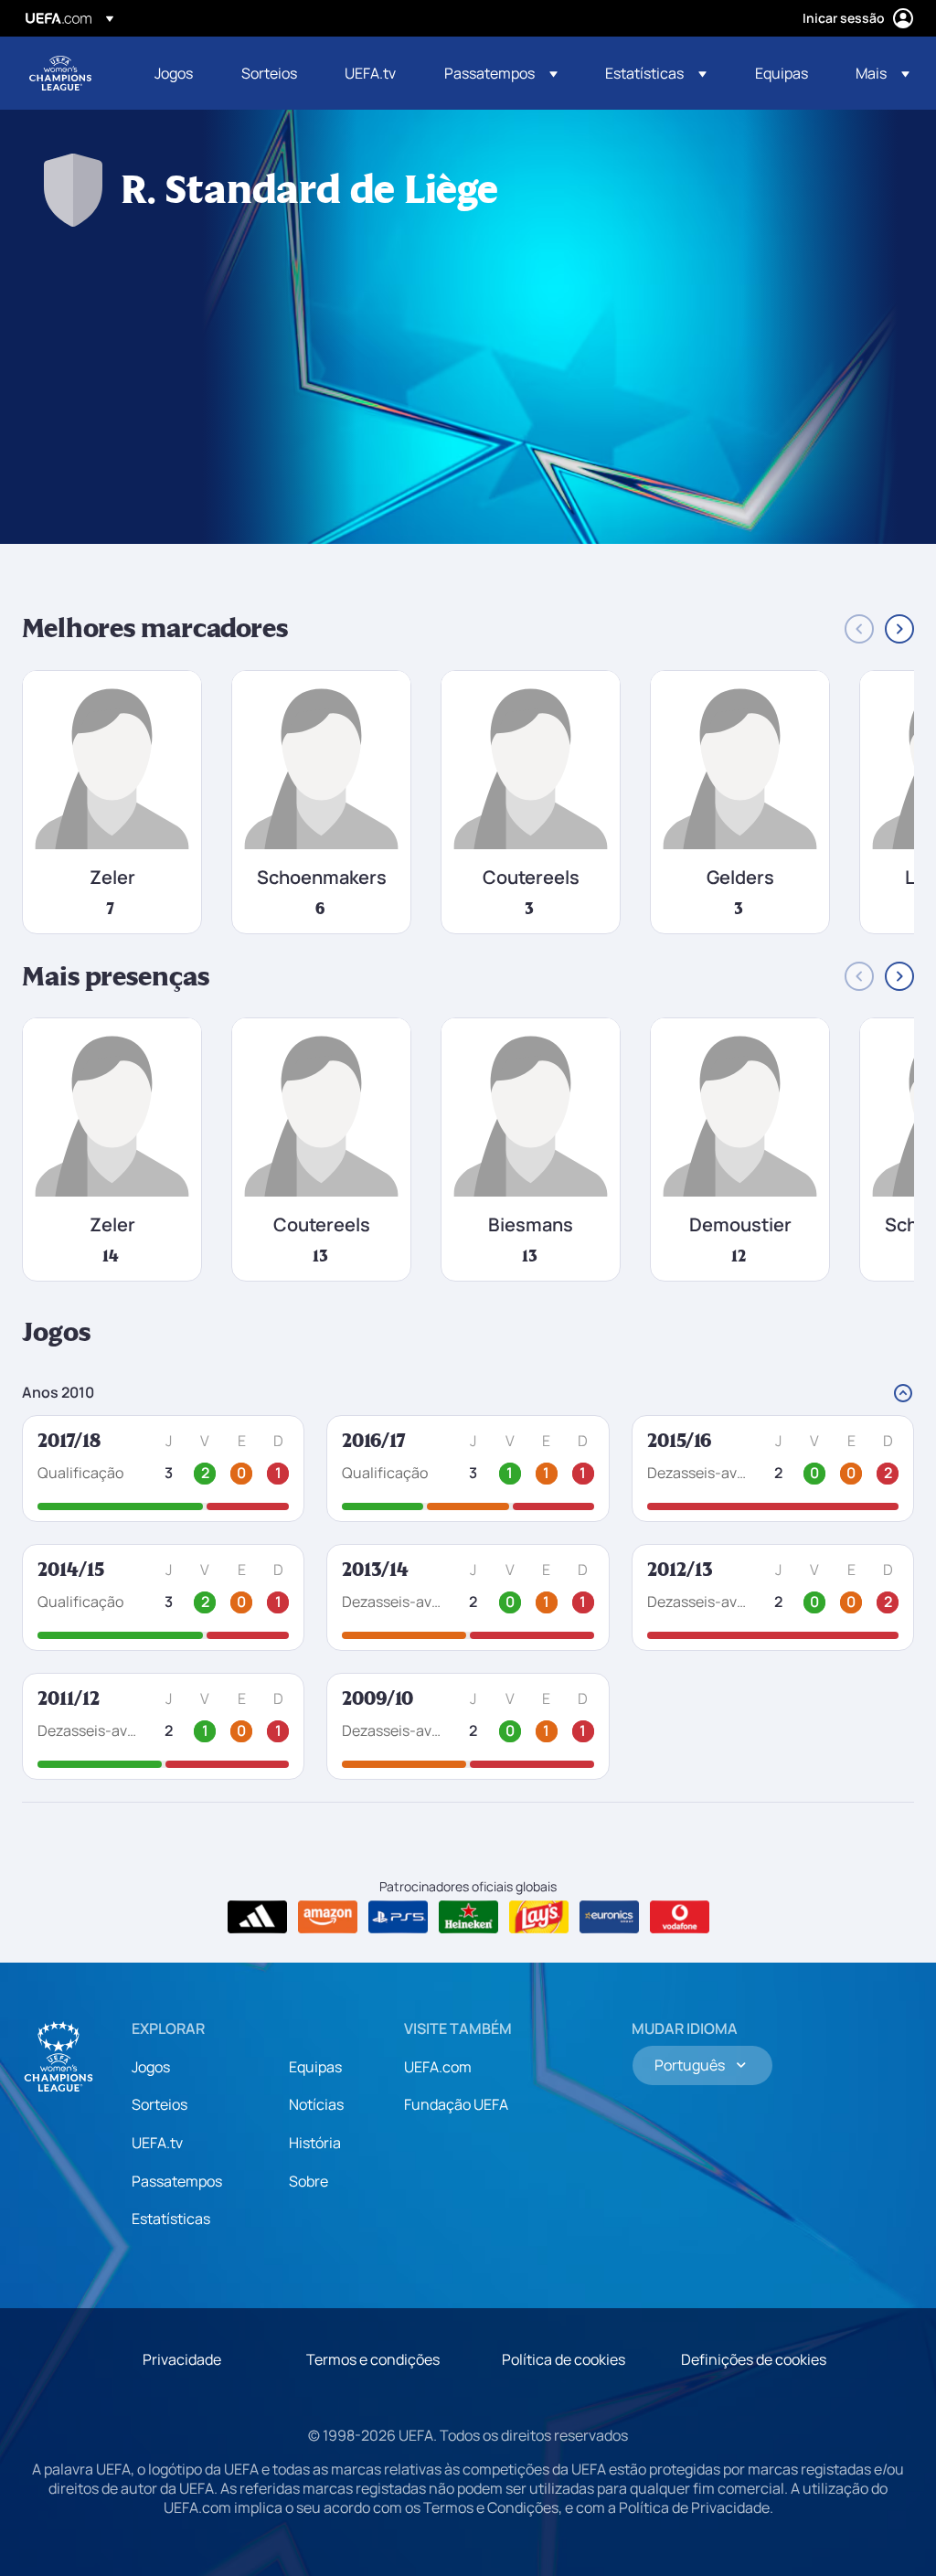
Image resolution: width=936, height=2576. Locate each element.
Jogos (151, 2067)
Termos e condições (373, 2359)
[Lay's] (539, 1917)
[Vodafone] (680, 1917)
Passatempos (177, 2181)
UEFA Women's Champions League (60, 73)
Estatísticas (171, 2219)
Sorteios (160, 2104)
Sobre (308, 2181)
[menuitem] (175, 73)
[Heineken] (468, 1917)
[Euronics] (609, 1917)
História (315, 2143)
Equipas (315, 2067)
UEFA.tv (157, 2143)
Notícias (316, 2104)
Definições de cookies (754, 2359)
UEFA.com (438, 2067)
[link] (174, 73)
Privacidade (182, 2359)
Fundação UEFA (456, 2104)
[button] (501, 73)
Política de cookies (564, 2359)
